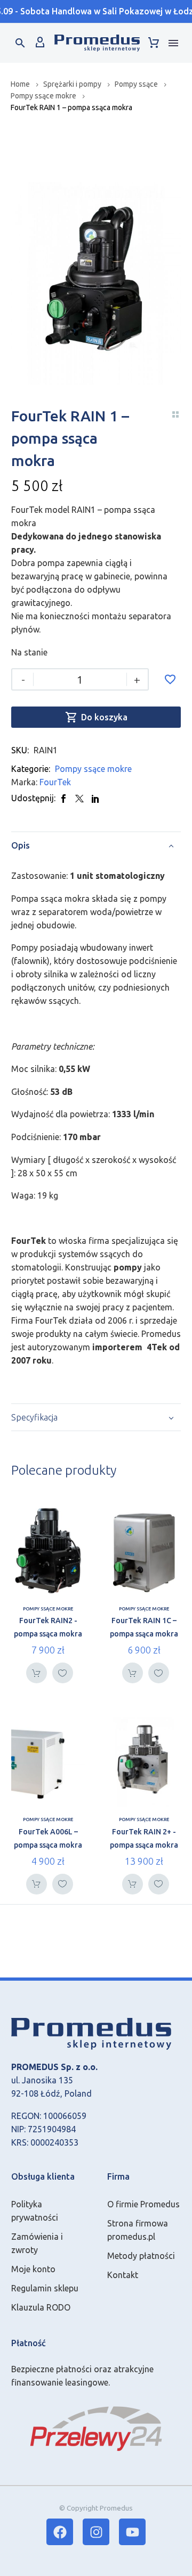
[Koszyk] (154, 43)
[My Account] (40, 43)
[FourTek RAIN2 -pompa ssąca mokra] (48, 1551)
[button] (20, 43)
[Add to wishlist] (170, 679)
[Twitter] (79, 798)
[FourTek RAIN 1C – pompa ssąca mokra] (144, 1551)
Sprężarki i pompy (72, 84)
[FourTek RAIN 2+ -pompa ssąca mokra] (144, 1761)
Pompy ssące (136, 84)
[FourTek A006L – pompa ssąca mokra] (48, 1761)
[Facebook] (63, 798)
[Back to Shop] (175, 414)
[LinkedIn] (95, 798)
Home (20, 84)
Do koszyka (96, 717)
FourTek (55, 782)
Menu (173, 43)
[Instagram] (96, 2532)
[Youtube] (132, 2532)
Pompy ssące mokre (43, 96)
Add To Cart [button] (37, 1673)
